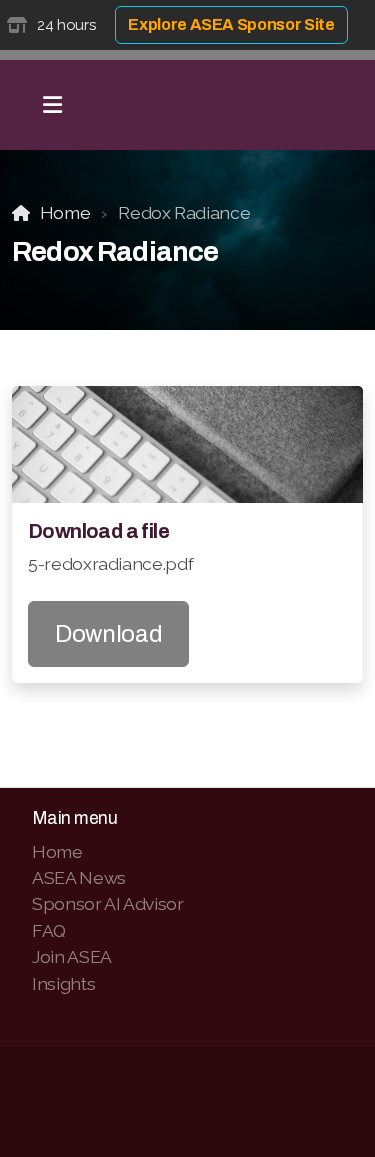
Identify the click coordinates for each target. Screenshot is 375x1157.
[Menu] (52, 105)
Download (108, 634)
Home (65, 212)
